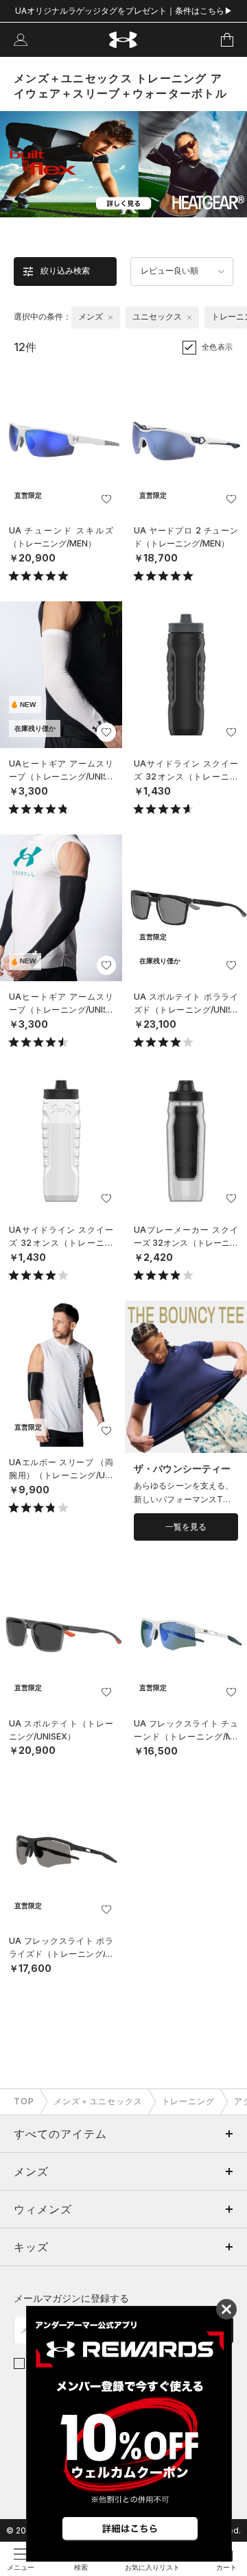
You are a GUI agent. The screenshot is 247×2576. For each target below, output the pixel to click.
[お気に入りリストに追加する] (106, 499)
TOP (24, 2101)
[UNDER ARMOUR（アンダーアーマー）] (124, 40)
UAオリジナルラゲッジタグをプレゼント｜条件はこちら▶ (124, 11)
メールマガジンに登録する (71, 2298)
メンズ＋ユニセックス (98, 2101)
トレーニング (189, 2101)
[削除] (110, 317)
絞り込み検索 (65, 271)
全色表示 (217, 347)
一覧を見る (186, 1527)
